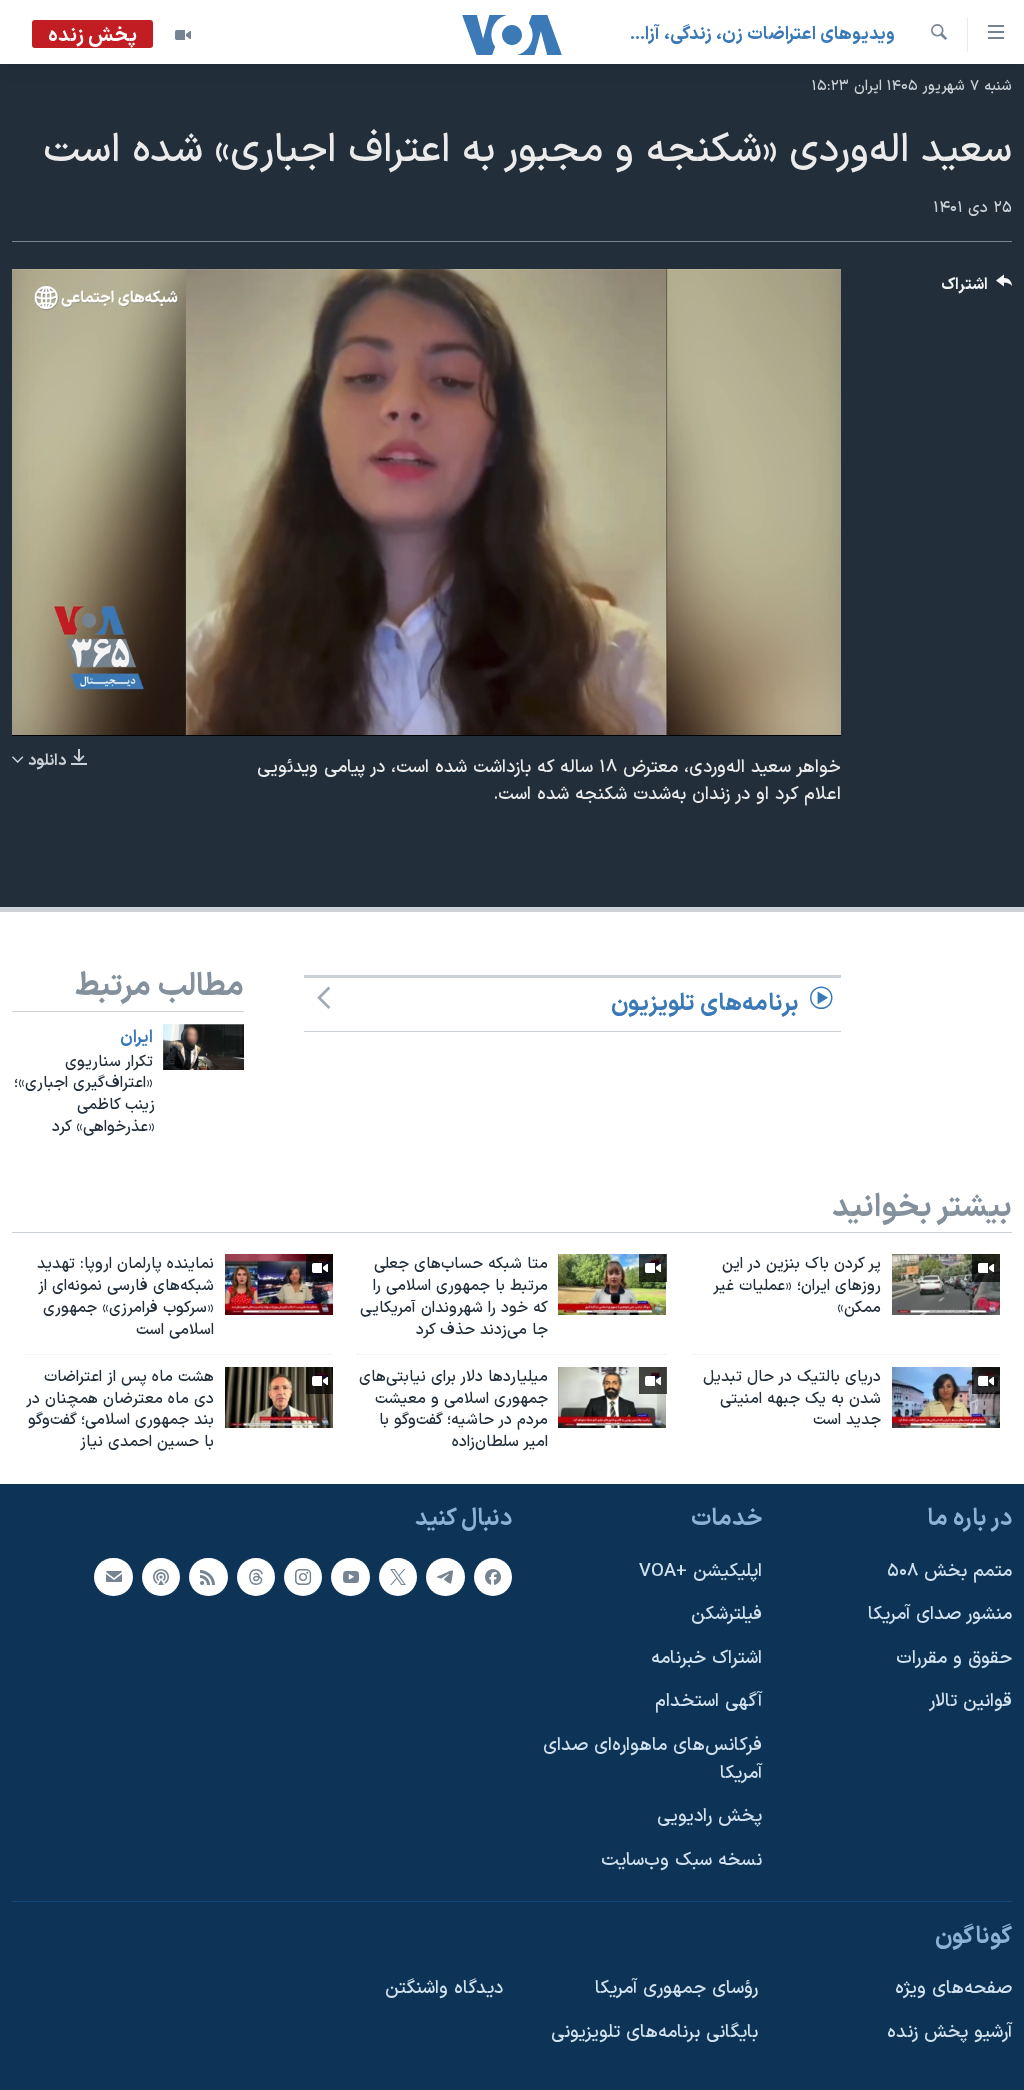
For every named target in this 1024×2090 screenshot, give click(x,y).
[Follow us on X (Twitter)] (398, 1577)
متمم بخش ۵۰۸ (949, 1571)
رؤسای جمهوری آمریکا (676, 1988)
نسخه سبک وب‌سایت (681, 1860)
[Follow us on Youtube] (350, 1577)
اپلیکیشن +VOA (700, 1571)
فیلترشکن (726, 1614)
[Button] (977, 289)
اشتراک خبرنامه (706, 1658)
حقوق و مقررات (954, 1658)
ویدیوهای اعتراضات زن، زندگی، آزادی (761, 34)
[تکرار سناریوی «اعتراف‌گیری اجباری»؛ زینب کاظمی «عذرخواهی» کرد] (203, 1047)
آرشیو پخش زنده (949, 2032)
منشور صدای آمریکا (940, 1614)
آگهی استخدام (708, 1702)
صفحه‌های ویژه (953, 1988)
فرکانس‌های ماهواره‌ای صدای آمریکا (652, 1759)
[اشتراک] (113, 1577)
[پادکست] (161, 1577)
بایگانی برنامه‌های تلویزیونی (654, 2032)
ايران (136, 1038)
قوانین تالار (970, 1702)
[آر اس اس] (208, 1577)
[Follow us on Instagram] (303, 1577)
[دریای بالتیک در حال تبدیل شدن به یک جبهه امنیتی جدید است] (946, 1397)
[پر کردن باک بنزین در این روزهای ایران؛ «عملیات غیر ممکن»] (946, 1284)
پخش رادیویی (709, 1816)
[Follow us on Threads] (256, 1577)
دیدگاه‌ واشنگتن (444, 1988)
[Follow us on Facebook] (493, 1577)
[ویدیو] (183, 35)
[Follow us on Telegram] (445, 1577)
